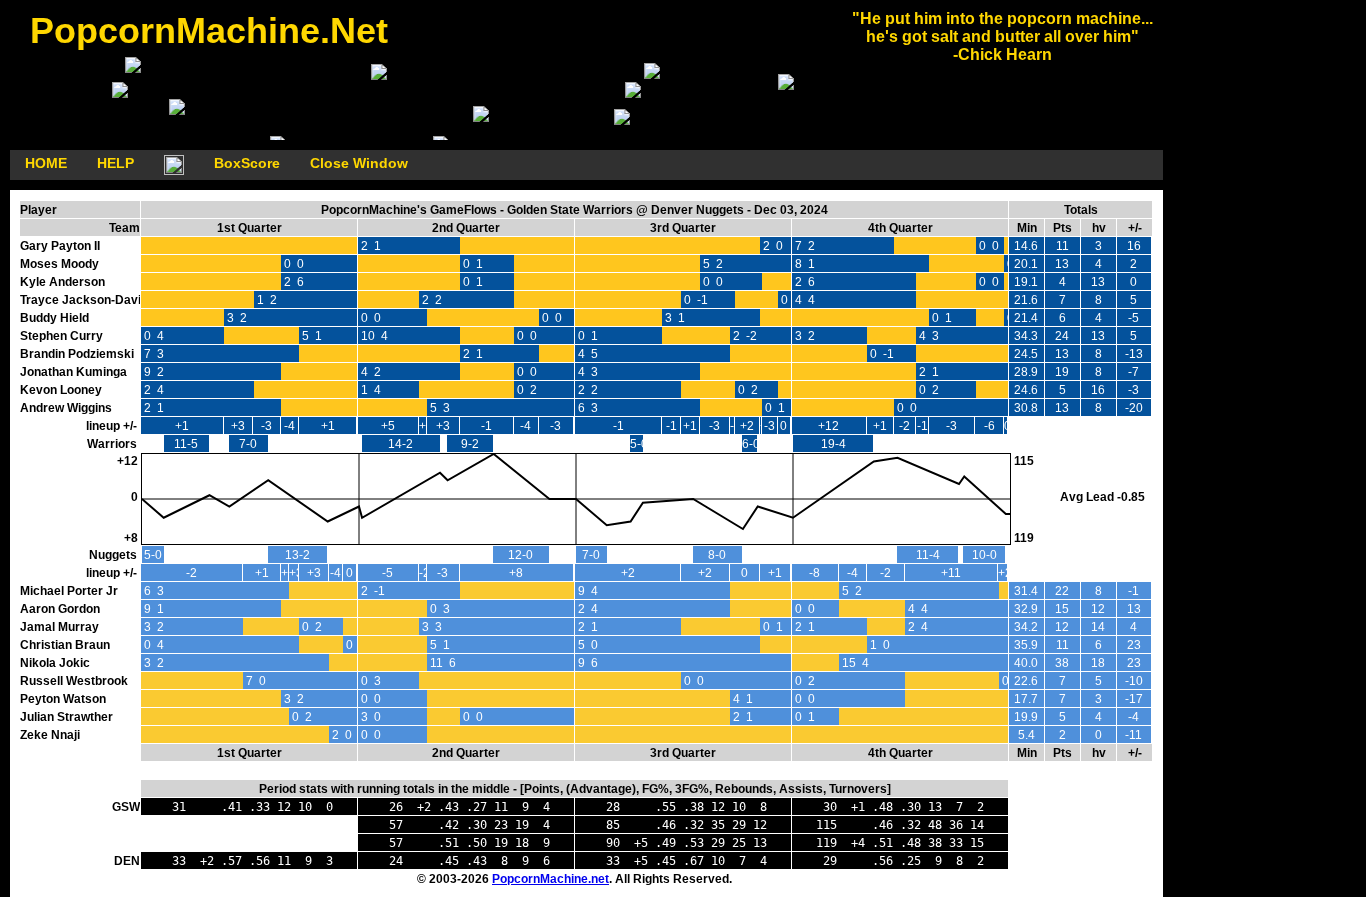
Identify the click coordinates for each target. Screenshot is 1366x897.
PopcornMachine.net (550, 879)
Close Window (359, 163)
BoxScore (247, 163)
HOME (46, 163)
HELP (115, 163)
